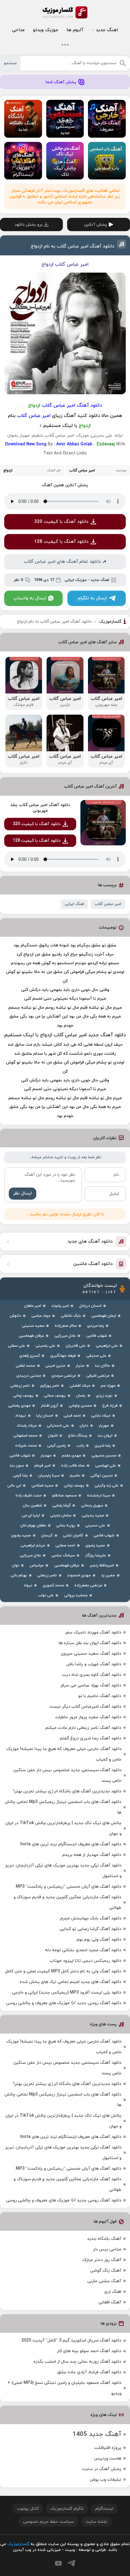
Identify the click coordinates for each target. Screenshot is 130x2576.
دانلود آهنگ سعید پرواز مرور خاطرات (88, 1717)
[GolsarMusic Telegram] (71, 2563)
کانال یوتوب (28, 2509)
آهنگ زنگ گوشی (106, 2271)
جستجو (10, 63)
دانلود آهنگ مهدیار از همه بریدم (92, 1855)
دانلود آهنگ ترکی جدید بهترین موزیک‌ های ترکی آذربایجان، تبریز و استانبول (63, 1871)
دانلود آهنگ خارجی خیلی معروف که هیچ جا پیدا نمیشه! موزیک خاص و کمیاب (64, 1754)
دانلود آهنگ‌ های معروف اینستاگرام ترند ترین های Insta (71, 1844)
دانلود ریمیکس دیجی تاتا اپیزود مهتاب (85, 1961)
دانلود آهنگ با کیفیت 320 (61, 522)
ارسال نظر (23, 1193)
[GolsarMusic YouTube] (58, 2563)
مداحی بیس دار (107, 2249)
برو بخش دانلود (29, 225)
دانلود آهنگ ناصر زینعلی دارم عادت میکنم (83, 1728)
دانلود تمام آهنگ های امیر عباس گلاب (62, 562)
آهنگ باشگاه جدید (104, 2239)
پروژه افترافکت (108, 2448)
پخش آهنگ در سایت (102, 2469)
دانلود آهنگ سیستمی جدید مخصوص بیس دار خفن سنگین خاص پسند (67, 1775)
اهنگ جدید (107, 30)
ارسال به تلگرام (92, 598)
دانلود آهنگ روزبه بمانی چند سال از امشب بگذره (77, 2362)
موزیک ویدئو (45, 30)
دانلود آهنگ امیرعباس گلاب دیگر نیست (85, 1707)
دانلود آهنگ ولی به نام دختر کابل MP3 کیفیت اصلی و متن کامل (63, 1971)
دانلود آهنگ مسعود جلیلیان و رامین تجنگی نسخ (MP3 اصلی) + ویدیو (65, 2388)
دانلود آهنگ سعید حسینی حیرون (91, 1654)
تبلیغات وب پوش (106, 2480)
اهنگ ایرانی (74, 904)
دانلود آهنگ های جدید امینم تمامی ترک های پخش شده (70, 1982)
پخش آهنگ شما (61, 82)
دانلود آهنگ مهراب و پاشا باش (94, 1664)
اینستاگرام (104, 2509)
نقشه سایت (96, 2522)
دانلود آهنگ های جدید (90, 1242)
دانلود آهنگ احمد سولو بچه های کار (89, 2351)
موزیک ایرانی (76, 580)
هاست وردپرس (108, 2458)
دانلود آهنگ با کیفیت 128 (61, 542)
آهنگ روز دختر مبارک (102, 2260)
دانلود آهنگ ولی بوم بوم (99, 1940)
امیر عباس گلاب (108, 904)
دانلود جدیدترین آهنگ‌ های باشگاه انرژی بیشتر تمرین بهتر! (67, 1791)
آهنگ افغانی (110, 2302)
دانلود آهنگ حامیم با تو (100, 1696)
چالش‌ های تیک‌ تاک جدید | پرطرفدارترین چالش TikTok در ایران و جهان (63, 1828)
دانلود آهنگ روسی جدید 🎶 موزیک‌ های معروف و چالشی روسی (64, 2003)
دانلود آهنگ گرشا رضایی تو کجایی (90, 1929)
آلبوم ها (75, 30)
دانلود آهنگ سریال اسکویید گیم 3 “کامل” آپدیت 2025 (71, 2340)
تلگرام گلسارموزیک (67, 2509)
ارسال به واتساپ (30, 598)
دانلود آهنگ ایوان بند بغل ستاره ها (90, 1643)
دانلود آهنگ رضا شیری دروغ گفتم (91, 1738)
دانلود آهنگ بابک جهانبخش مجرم (91, 1918)
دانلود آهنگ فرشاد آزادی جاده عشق (89, 2372)
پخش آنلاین (96, 225)
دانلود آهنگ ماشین (93, 1264)
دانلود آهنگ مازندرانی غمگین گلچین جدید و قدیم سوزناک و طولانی (67, 1903)
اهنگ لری (113, 2292)
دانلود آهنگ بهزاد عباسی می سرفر (91, 1685)
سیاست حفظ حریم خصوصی (49, 2522)
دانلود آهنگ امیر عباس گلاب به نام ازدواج (73, 246)
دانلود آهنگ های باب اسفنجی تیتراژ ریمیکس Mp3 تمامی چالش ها (63, 1807)
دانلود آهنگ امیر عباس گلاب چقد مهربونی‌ (40, 808)
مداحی (18, 30)
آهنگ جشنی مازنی (104, 2281)
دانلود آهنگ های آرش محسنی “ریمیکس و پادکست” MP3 (68, 1887)
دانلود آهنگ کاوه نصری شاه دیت (92, 1675)
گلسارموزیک (65, 12)
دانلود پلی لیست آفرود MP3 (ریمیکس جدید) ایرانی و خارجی (67, 1993)
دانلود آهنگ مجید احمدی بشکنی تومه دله (83, 1950)
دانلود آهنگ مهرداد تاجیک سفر (93, 1632)
